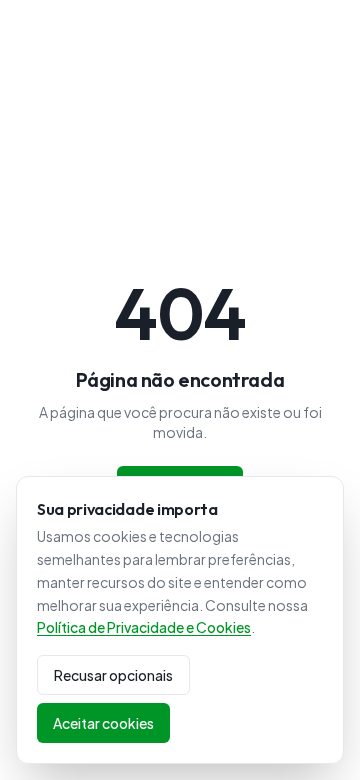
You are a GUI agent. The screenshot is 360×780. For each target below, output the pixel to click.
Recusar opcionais (113, 675)
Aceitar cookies (103, 723)
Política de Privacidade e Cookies (144, 627)
